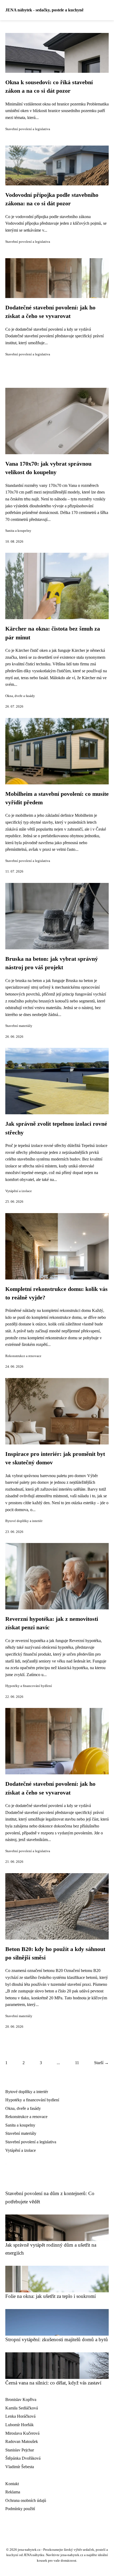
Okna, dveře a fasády (20, 696)
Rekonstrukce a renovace (23, 1356)
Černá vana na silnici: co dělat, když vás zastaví (53, 2383)
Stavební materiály (19, 1026)
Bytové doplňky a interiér (24, 1521)
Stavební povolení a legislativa (28, 129)
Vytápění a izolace (19, 1191)
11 (77, 2063)
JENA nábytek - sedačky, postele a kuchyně (44, 10)
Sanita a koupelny (18, 531)
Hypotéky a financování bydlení (29, 1686)
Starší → (101, 2063)
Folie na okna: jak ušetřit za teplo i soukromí (51, 2296)
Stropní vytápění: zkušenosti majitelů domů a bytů (57, 2339)
